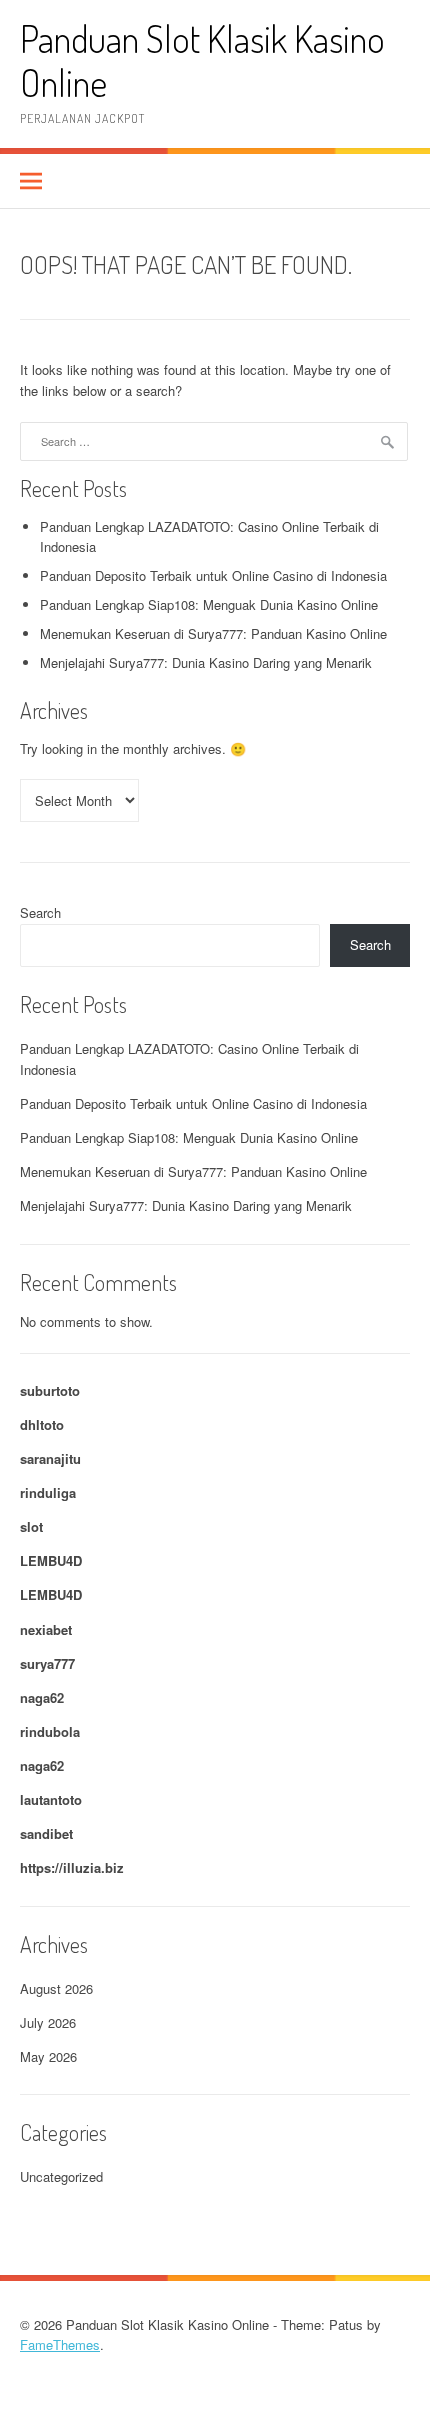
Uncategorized (61, 2176)
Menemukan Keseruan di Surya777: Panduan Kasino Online (213, 633)
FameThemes (60, 2344)
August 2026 (56, 1988)
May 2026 (48, 2056)
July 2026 (48, 2022)
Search (40, 912)
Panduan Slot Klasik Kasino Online (202, 60)
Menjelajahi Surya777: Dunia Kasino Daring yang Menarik (206, 662)
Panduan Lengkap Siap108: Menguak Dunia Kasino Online (209, 604)
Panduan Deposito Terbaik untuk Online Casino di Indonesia (213, 575)
